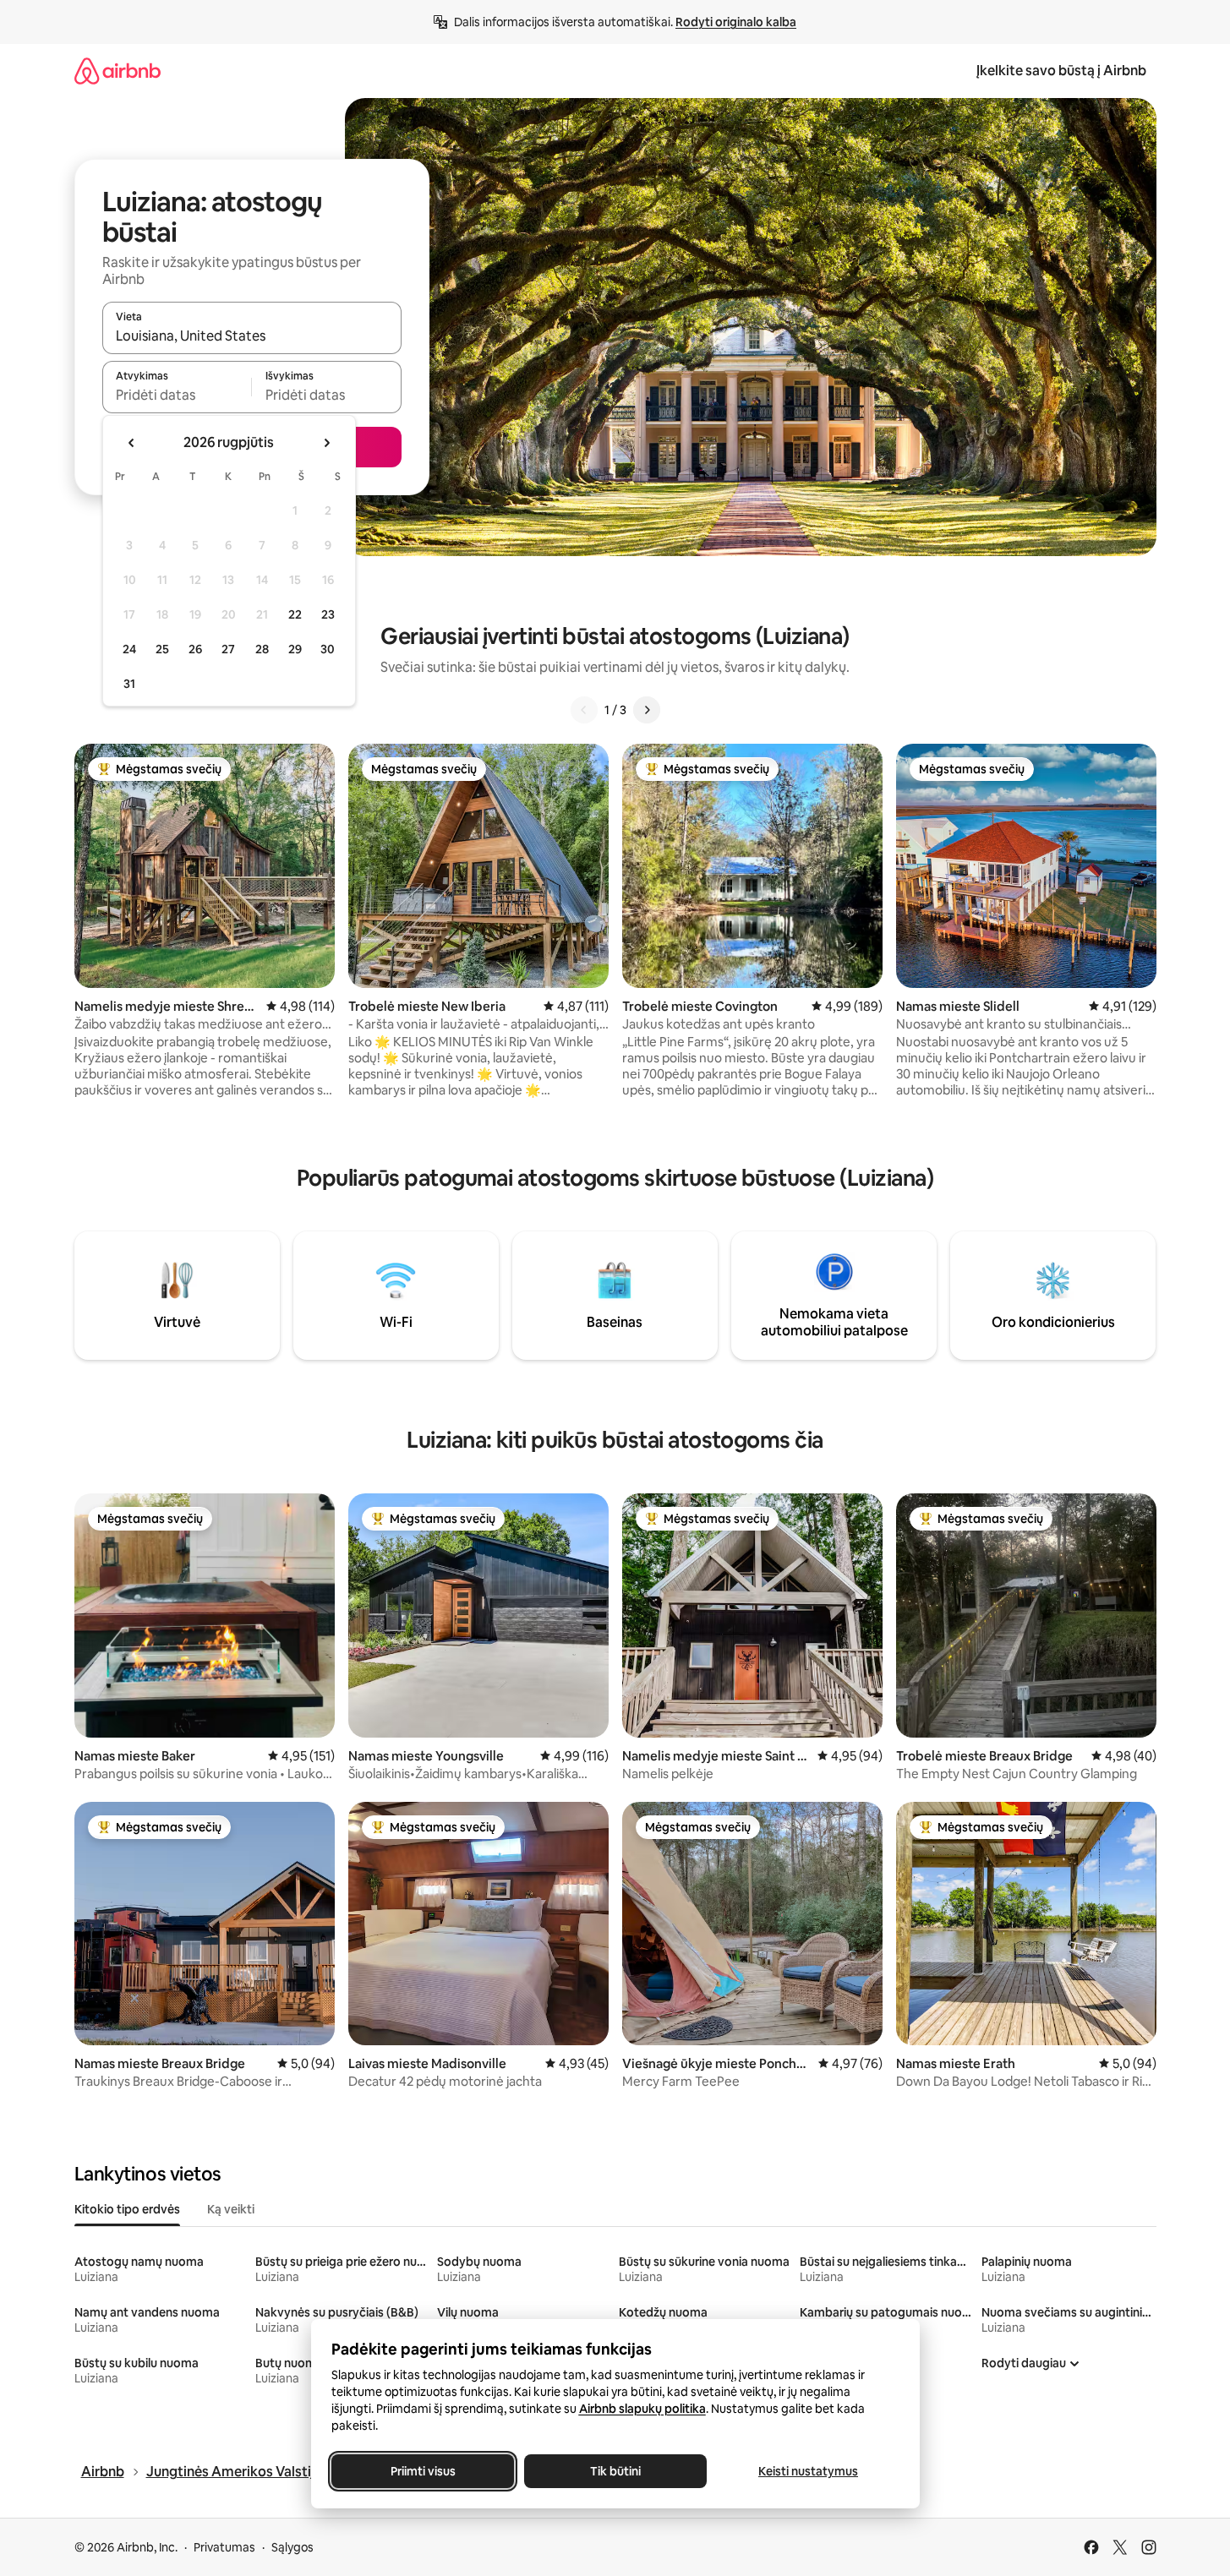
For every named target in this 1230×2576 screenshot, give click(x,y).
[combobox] (252, 336)
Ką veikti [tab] (231, 2209)
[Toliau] (647, 710)
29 (295, 649)
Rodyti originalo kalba (736, 22)
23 (328, 614)
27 (228, 649)
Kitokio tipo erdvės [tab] (127, 2209)
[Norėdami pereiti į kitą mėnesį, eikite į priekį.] (326, 443)
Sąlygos (292, 2547)
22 (295, 614)
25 (162, 649)
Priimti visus (422, 2471)
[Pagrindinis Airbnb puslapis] (118, 71)
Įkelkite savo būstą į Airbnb (1061, 71)
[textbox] (177, 395)
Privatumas (224, 2547)
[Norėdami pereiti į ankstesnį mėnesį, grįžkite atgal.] (132, 443)
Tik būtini (615, 2471)
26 (195, 649)
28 (262, 649)
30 (328, 649)
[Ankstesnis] (584, 710)
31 (129, 684)
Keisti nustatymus (808, 2471)
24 (129, 649)
